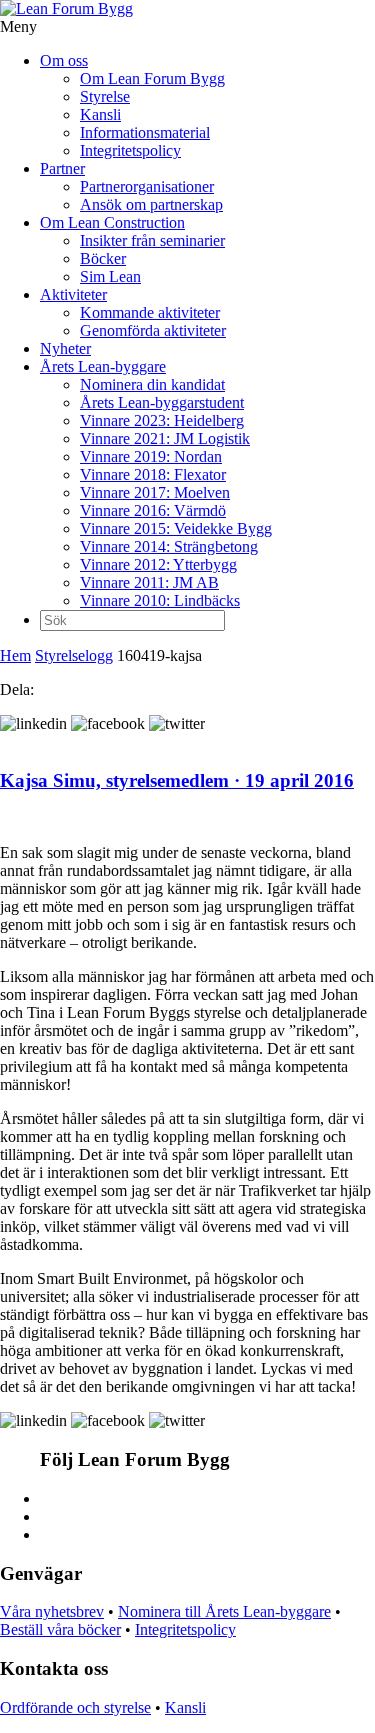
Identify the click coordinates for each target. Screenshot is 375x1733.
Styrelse (105, 96)
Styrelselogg (74, 655)
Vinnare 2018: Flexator (153, 474)
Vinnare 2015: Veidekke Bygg (176, 528)
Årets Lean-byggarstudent (162, 402)
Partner (62, 168)
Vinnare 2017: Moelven (155, 492)
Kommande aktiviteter (150, 312)
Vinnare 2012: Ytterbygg (158, 564)
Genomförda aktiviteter (153, 330)
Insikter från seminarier (152, 240)
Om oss (64, 60)
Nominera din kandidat (152, 384)
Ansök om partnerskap (151, 204)
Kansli (100, 114)
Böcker (103, 258)
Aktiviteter (73, 294)
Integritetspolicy (130, 150)
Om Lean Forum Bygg (152, 78)
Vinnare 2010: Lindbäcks (160, 600)
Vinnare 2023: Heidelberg (162, 420)
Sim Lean (110, 276)
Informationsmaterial (145, 132)
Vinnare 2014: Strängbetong (169, 546)
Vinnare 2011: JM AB (149, 582)
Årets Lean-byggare (103, 366)
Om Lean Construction (112, 222)
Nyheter (65, 348)
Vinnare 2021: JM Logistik (165, 438)
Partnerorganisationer (147, 186)
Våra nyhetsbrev (52, 1611)
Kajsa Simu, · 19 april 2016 (177, 780)
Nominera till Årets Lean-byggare (224, 1611)
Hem (15, 655)
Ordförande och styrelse (75, 1707)
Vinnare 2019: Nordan (151, 456)
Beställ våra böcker (60, 1629)
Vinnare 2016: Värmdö (153, 510)
